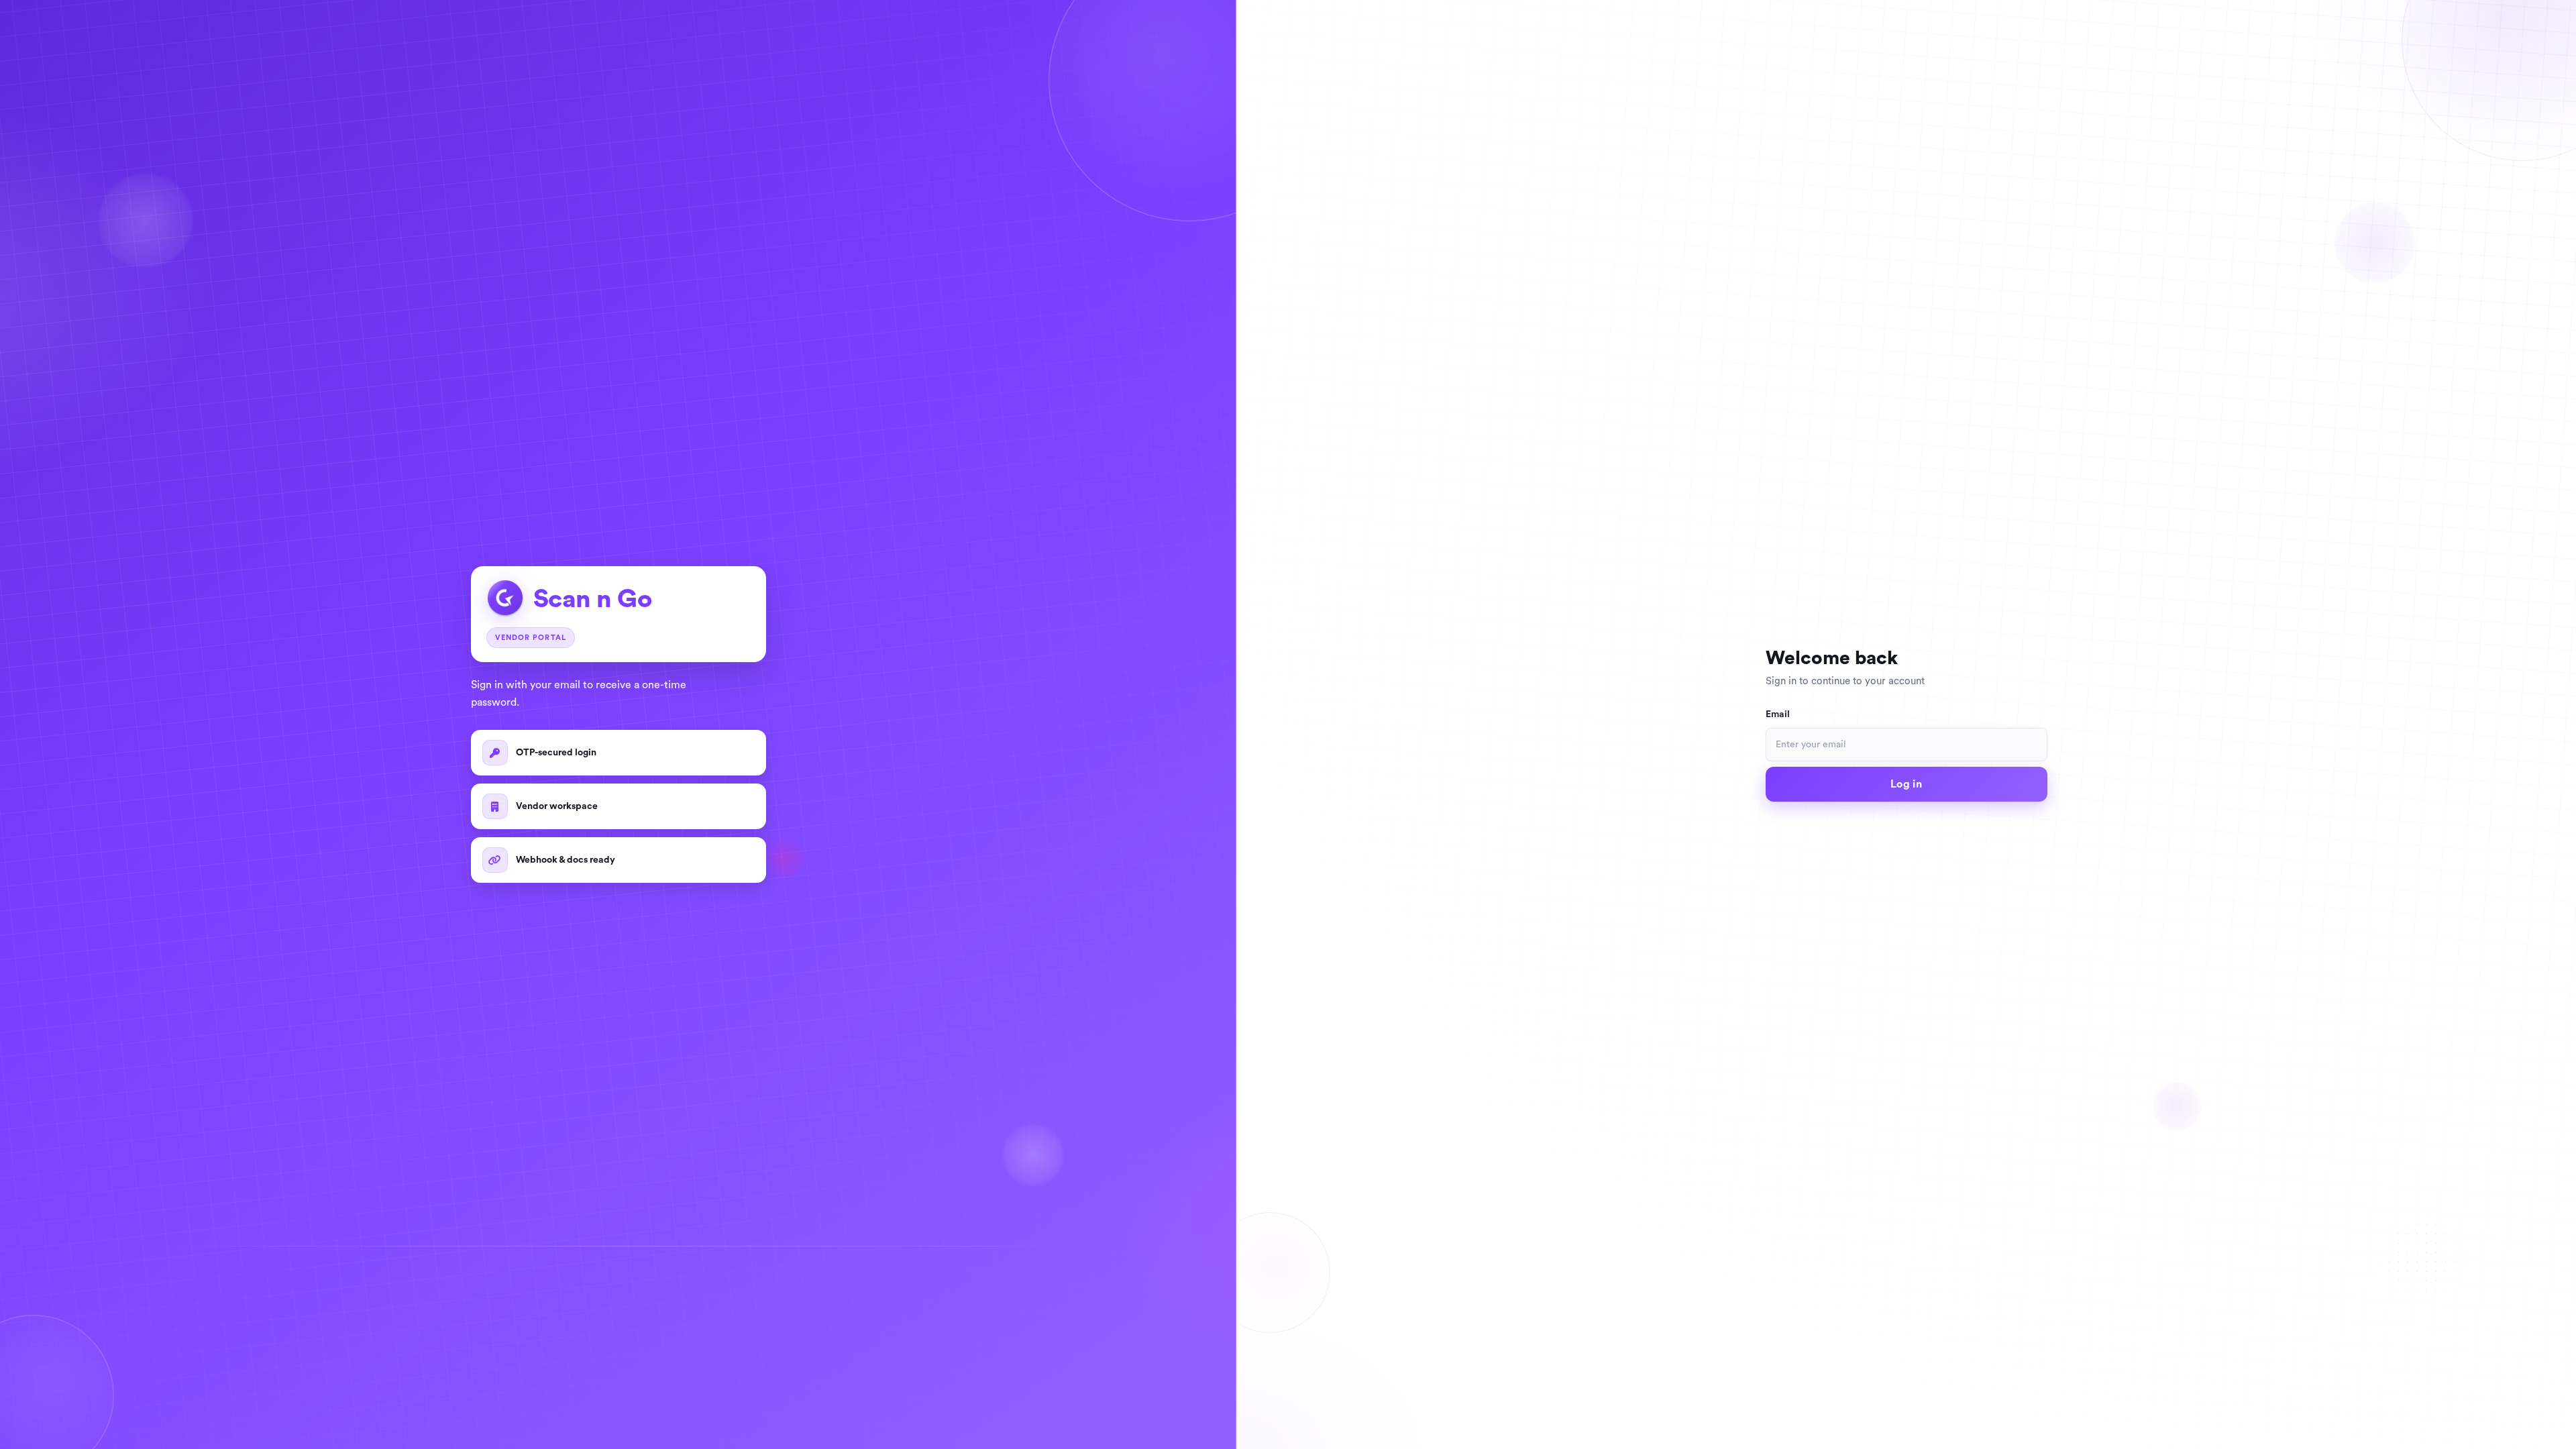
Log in (1906, 784)
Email (1778, 714)
